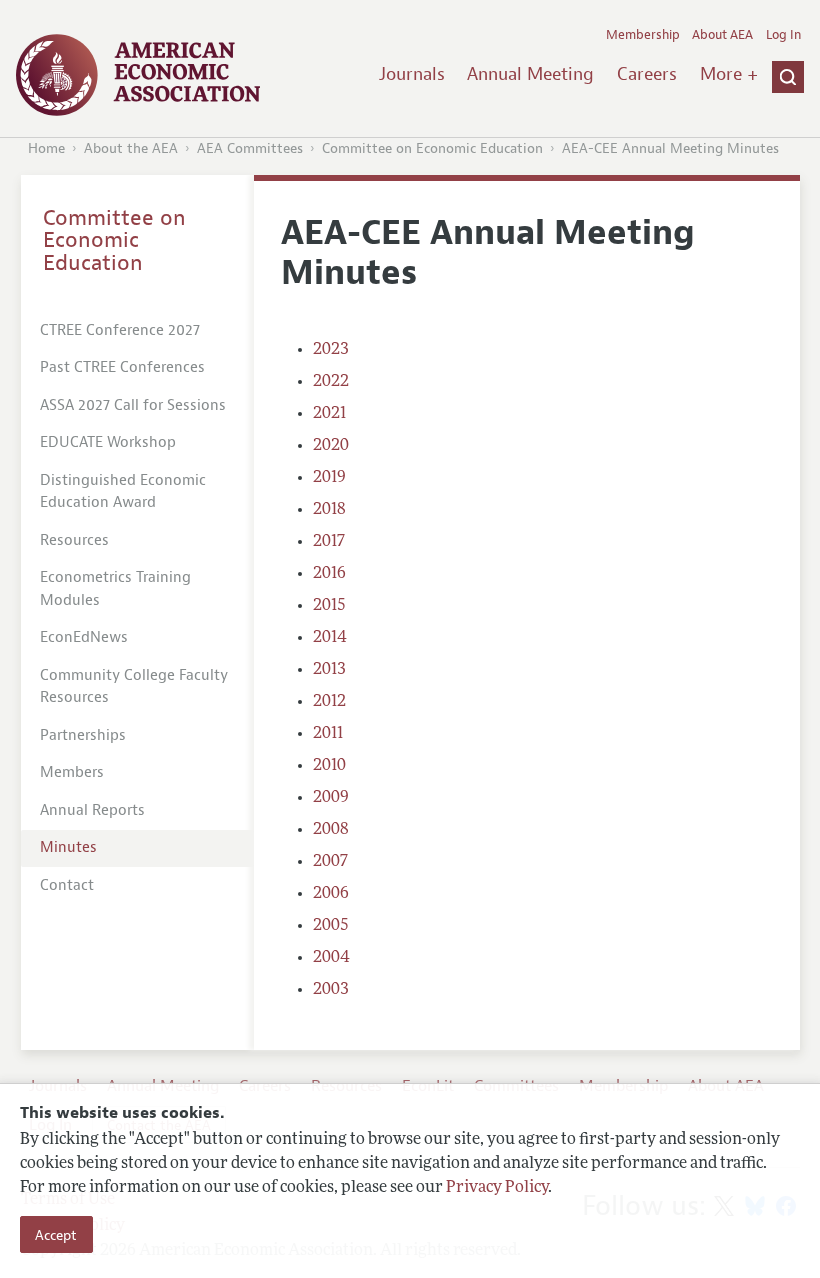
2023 (331, 350)
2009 (331, 798)
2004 (331, 958)
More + (729, 74)
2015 (329, 606)
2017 (329, 542)
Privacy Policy (497, 1188)
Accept (56, 1235)
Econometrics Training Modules (115, 589)
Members (72, 772)
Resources (74, 540)
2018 (329, 510)
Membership (643, 35)
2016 (329, 574)
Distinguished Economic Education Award (123, 492)
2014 (330, 638)
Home (46, 148)
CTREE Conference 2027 (120, 330)
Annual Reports (92, 810)
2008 (331, 830)
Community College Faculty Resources (134, 687)
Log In (783, 35)
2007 (330, 862)
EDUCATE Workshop (108, 442)
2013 (329, 670)
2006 (331, 894)
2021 (329, 414)
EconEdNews (84, 637)
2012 (329, 702)
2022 (331, 382)
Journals (412, 74)
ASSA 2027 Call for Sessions (133, 405)
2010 (329, 766)
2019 (329, 478)
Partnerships (83, 735)
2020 (331, 446)
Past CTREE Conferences (122, 367)
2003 (331, 990)
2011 (328, 734)
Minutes (68, 847)
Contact (67, 885)
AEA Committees (250, 148)
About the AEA (131, 148)
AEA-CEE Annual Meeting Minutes (670, 148)
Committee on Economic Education (432, 148)
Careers (647, 74)
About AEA (722, 35)
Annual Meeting (530, 74)
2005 (331, 926)
